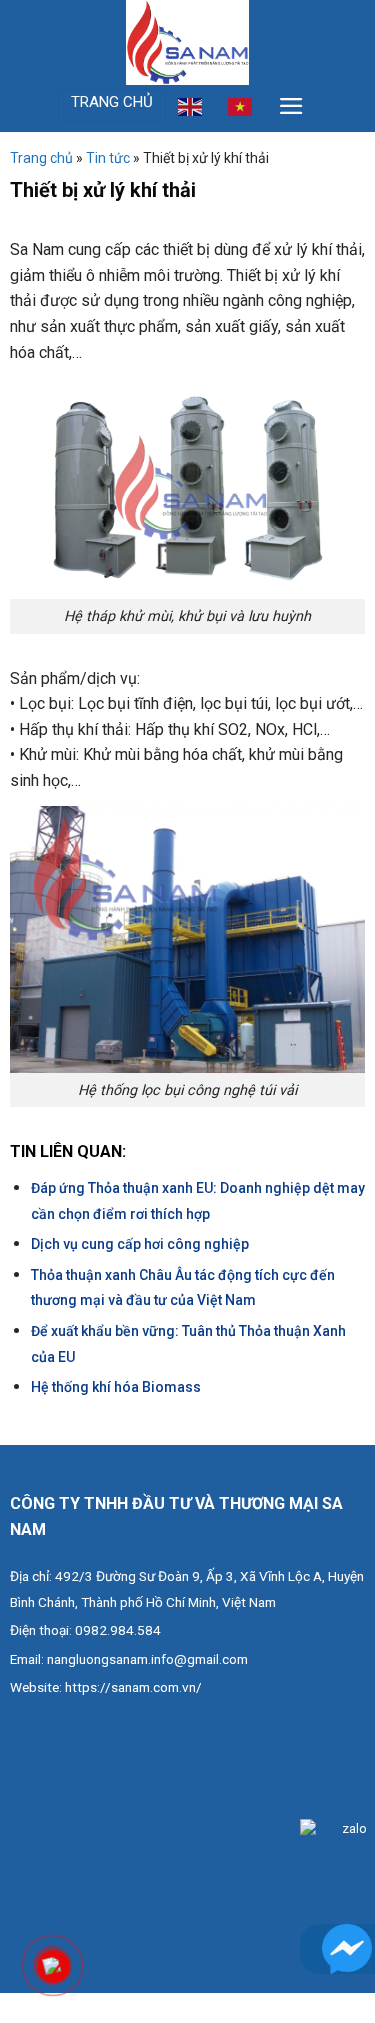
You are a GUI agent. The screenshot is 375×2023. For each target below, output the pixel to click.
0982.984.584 (118, 1630)
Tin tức (108, 158)
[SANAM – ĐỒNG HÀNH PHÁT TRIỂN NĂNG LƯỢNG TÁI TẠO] (188, 42)
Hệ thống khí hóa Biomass (116, 1387)
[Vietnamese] (241, 105)
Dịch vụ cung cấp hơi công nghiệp (140, 1244)
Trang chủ (41, 158)
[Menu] (291, 106)
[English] (191, 105)
